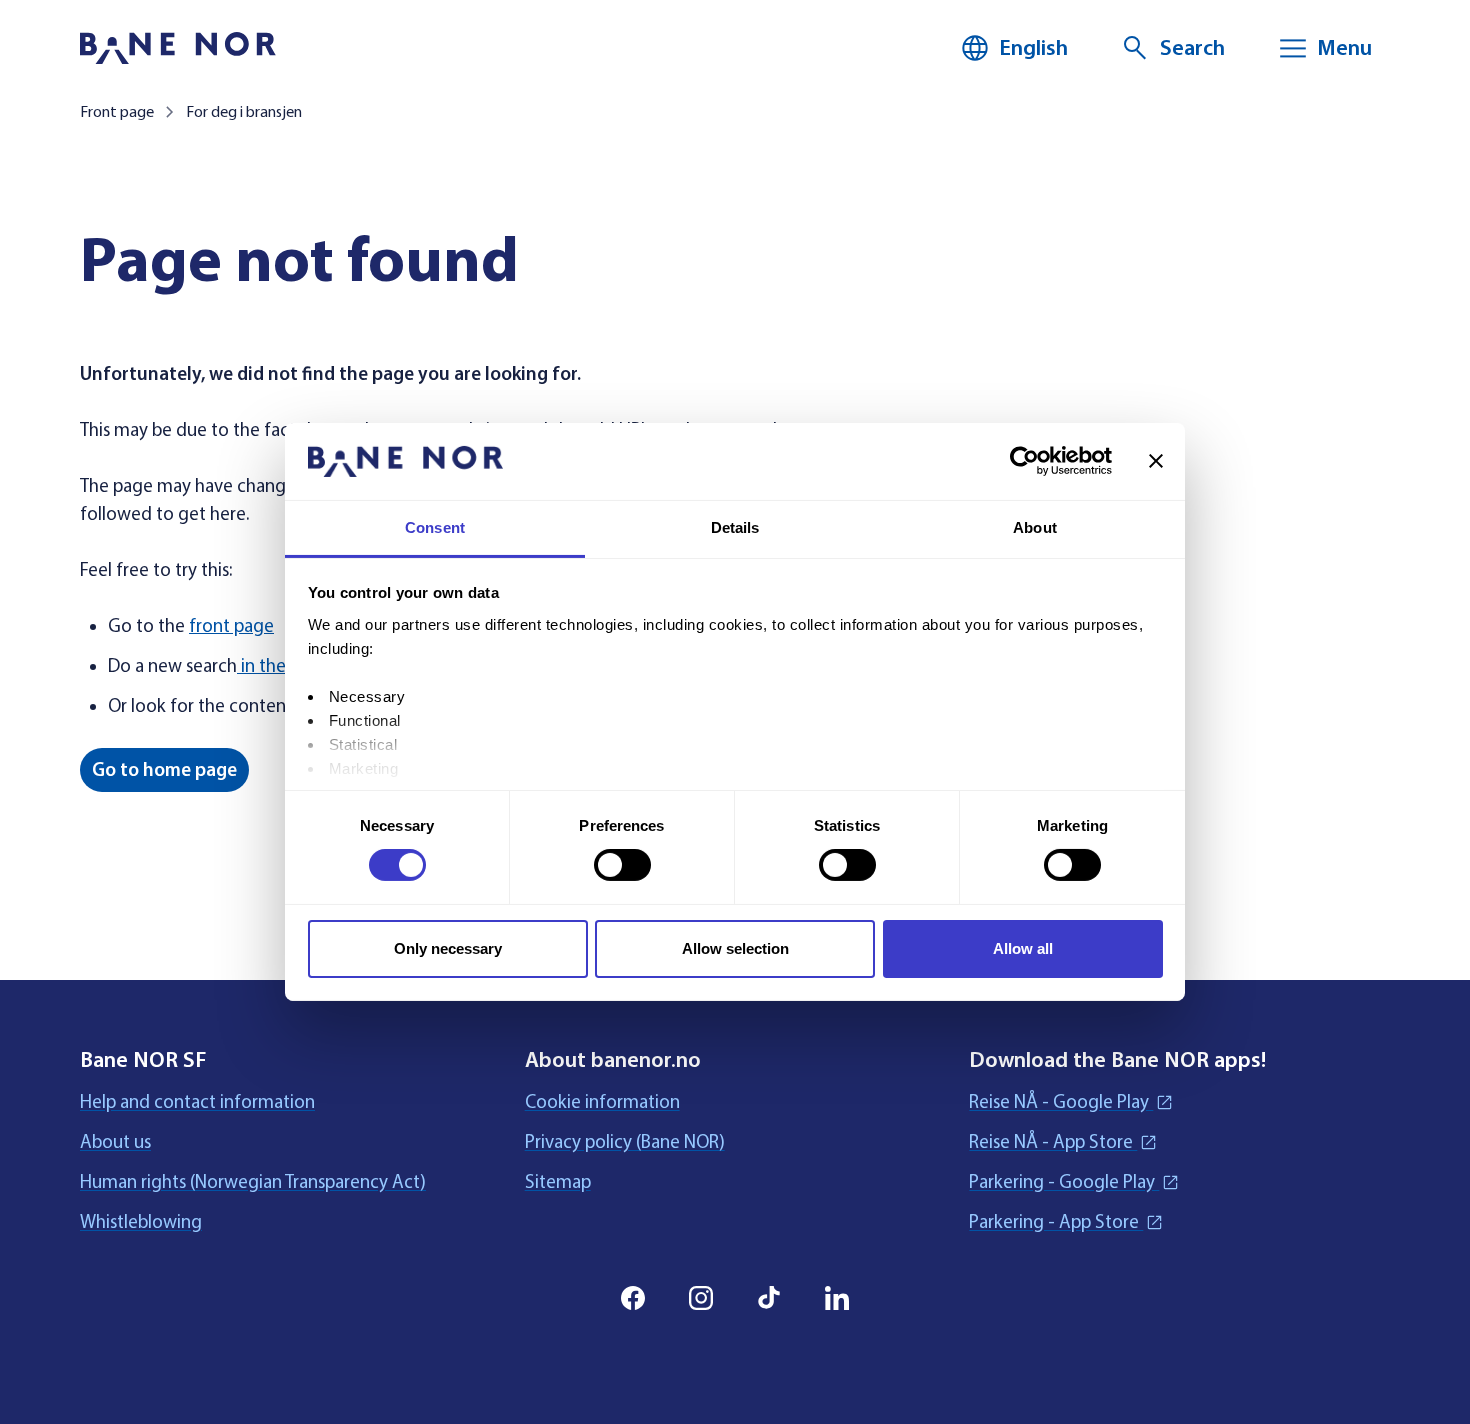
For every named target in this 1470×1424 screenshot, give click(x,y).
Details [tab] (735, 527)
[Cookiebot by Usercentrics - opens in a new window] (1024, 461)
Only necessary (448, 948)
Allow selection (735, 948)
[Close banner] (1156, 461)
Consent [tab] (435, 527)
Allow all (1023, 948)
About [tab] (1035, 527)
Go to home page (164, 770)
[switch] (622, 865)
